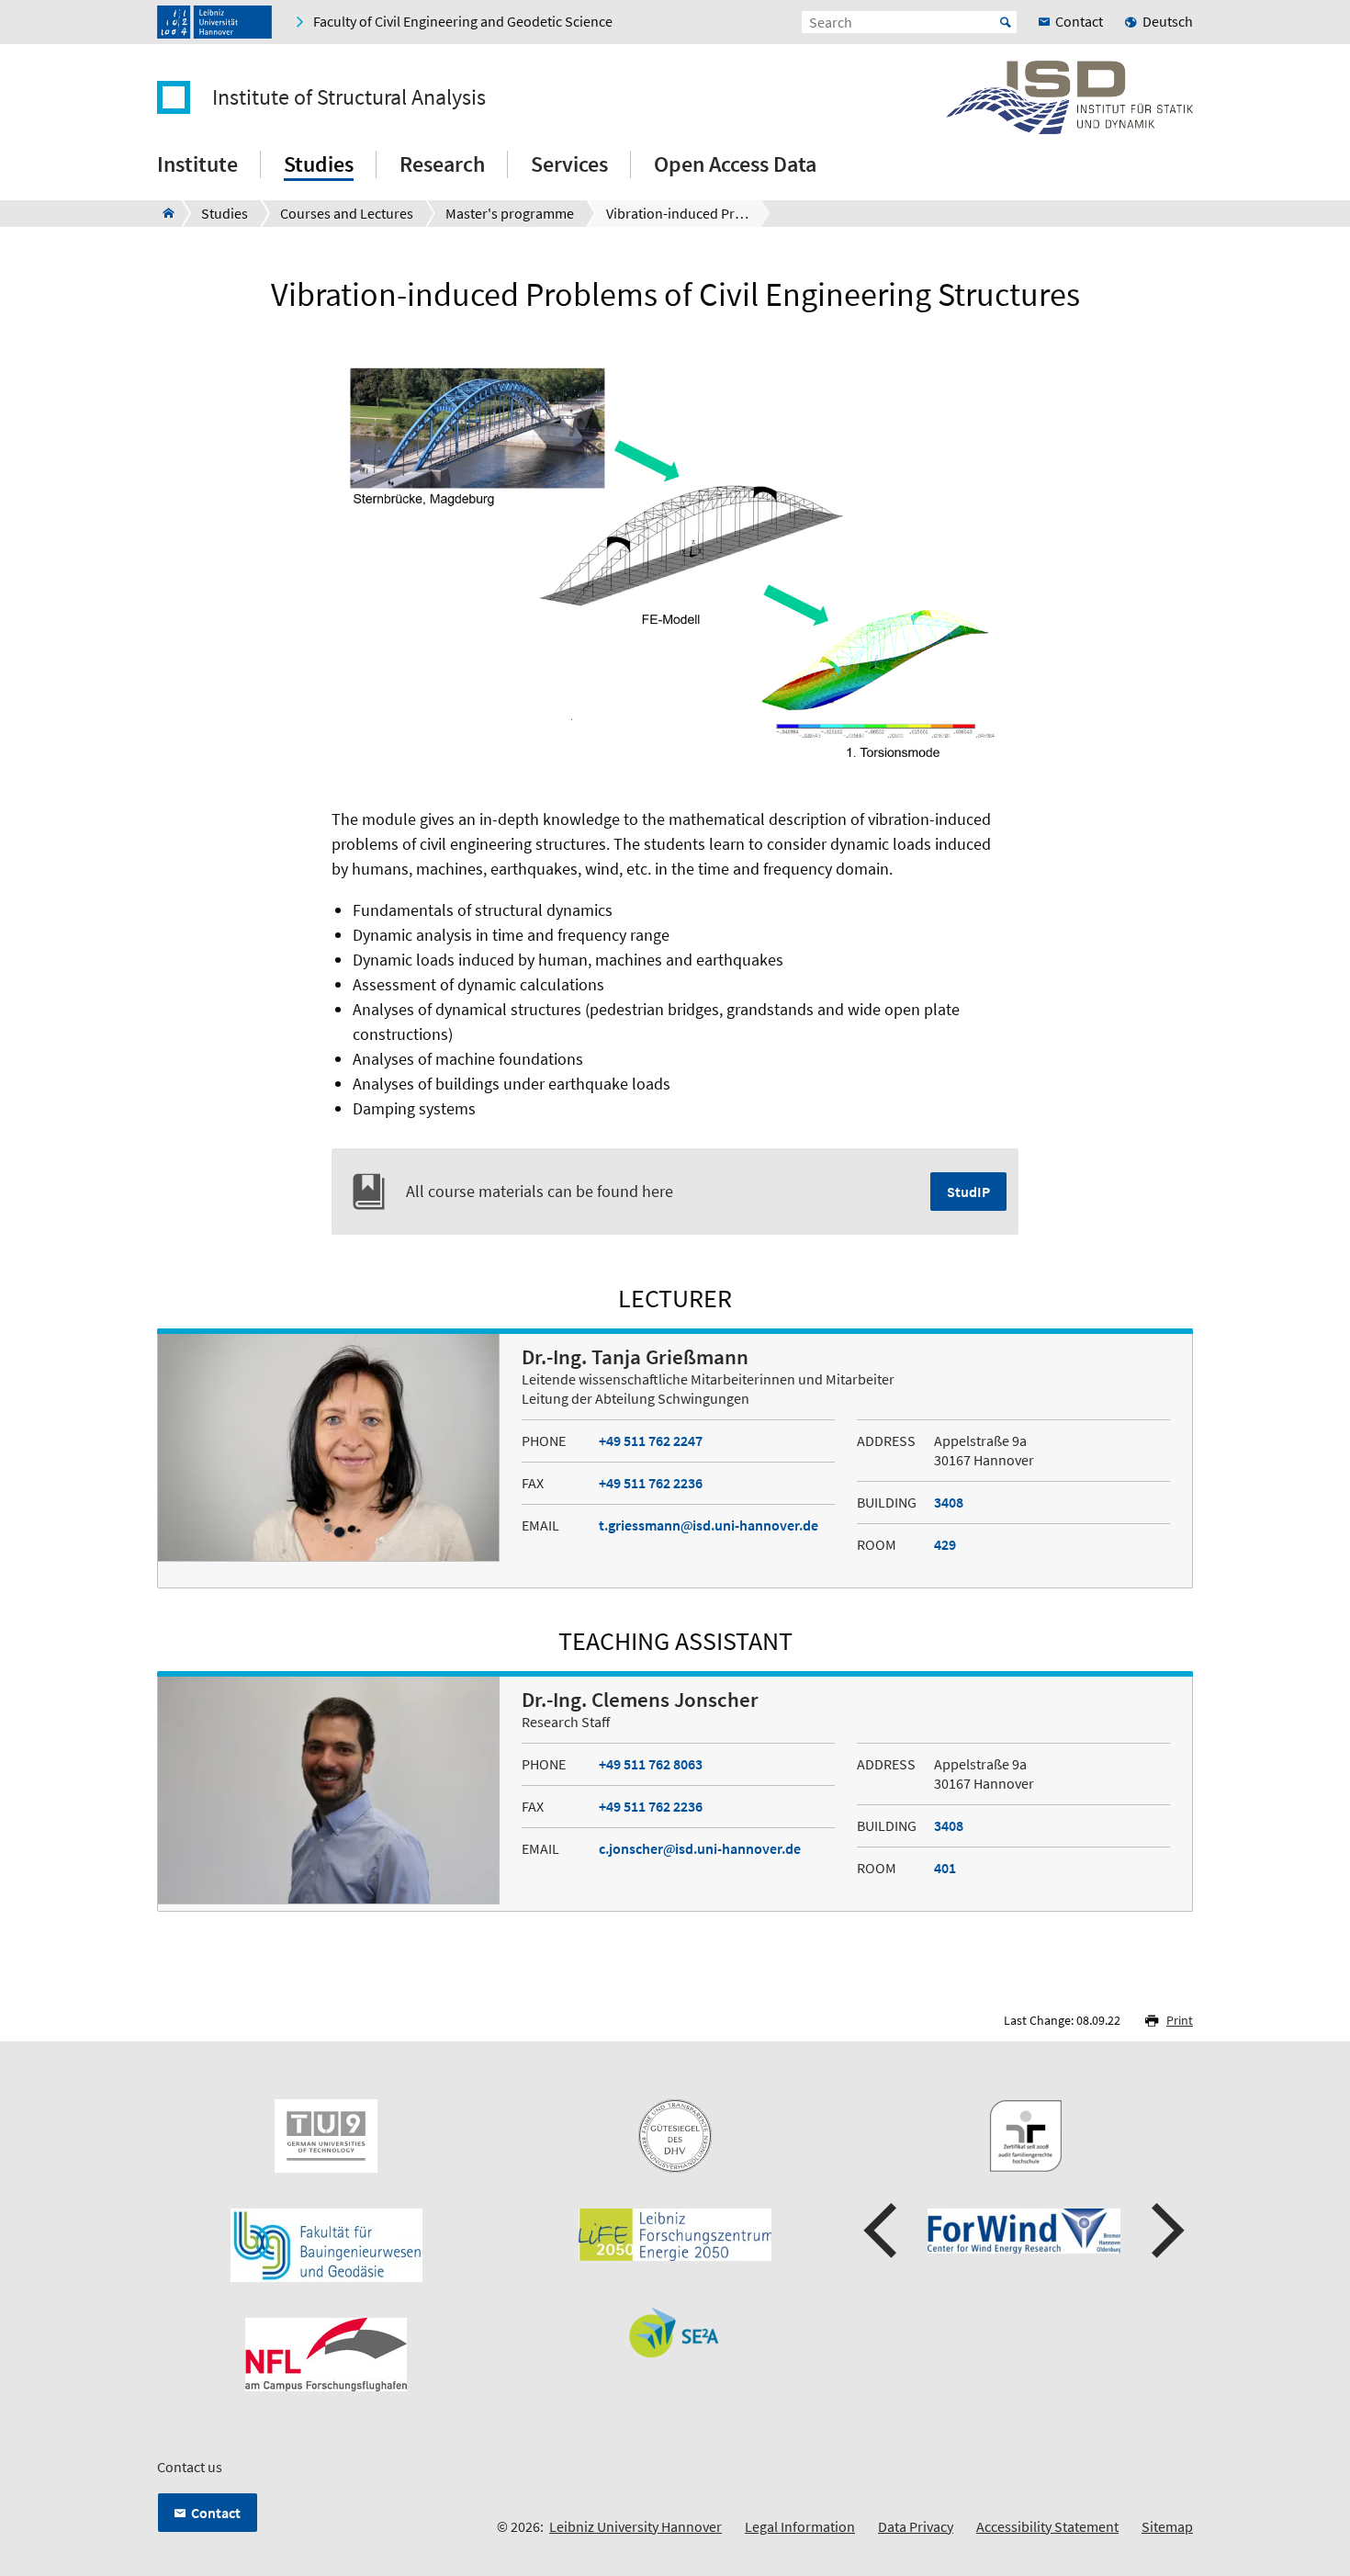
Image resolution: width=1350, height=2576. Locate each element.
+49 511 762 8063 (651, 1764)
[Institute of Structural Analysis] (163, 213)
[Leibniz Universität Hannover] (214, 22)
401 (945, 1868)
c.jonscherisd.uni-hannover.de (700, 1848)
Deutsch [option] (1168, 21)
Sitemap (1167, 2526)
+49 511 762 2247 (651, 1441)
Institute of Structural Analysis (349, 97)
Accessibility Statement (1047, 2526)
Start (1006, 22)
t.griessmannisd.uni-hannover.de (709, 1525)
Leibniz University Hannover (636, 2526)
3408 (949, 1502)
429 (945, 1544)
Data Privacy (916, 2526)
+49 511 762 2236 (651, 1483)
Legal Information (800, 2526)
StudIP (968, 1192)
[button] (883, 2231)
